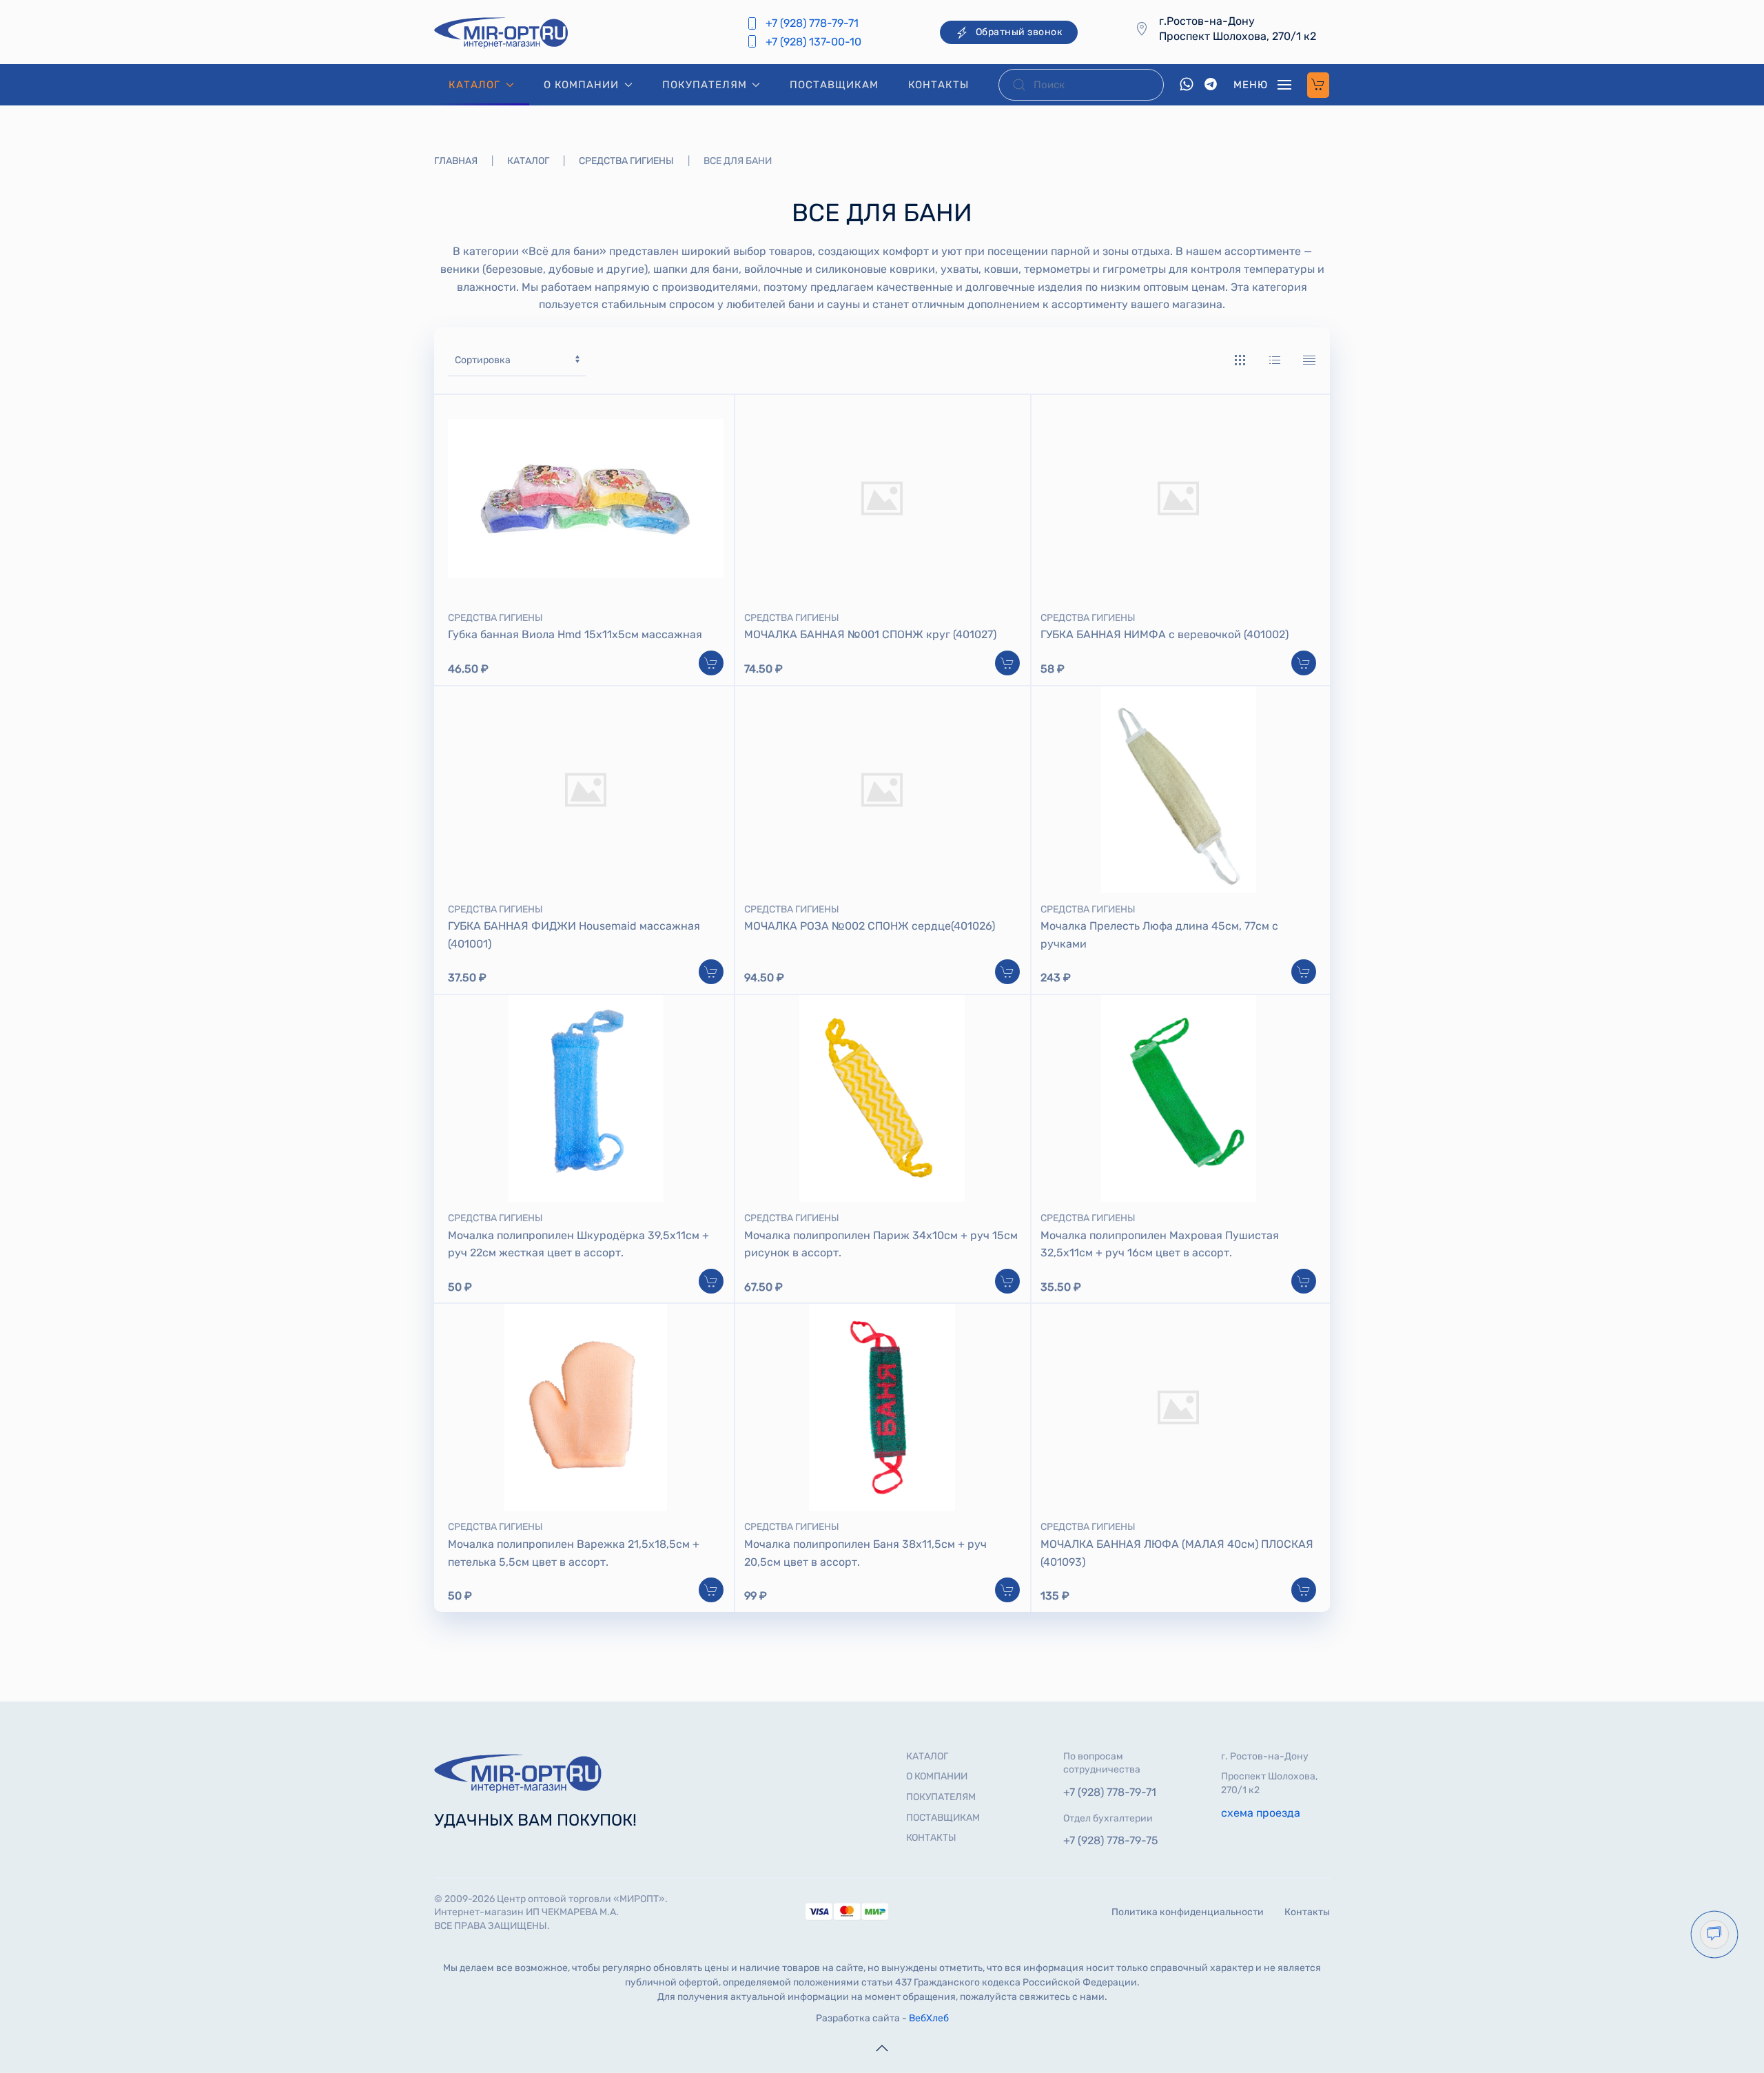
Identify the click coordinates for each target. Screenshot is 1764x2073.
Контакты (1307, 1912)
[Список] (1275, 360)
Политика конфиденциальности (1188, 1912)
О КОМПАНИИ (937, 1776)
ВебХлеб (929, 2018)
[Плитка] (1240, 360)
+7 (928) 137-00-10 (813, 42)
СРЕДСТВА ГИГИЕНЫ (495, 618)
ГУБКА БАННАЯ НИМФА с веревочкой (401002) (1165, 634)
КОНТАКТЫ (939, 85)
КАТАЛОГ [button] (474, 85)
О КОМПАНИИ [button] (581, 85)
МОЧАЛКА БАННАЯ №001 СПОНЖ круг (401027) (870, 634)
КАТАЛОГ (927, 1756)
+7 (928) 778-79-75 (1111, 1840)
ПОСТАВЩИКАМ (834, 85)
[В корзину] (711, 663)
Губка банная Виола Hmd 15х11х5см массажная (575, 634)
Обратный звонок (1019, 32)
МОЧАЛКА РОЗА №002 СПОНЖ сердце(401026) (870, 926)
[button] (1262, 85)
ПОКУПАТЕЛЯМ (941, 1797)
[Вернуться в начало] (503, 32)
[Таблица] (1309, 360)
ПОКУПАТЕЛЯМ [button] (705, 85)
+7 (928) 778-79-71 (812, 23)
